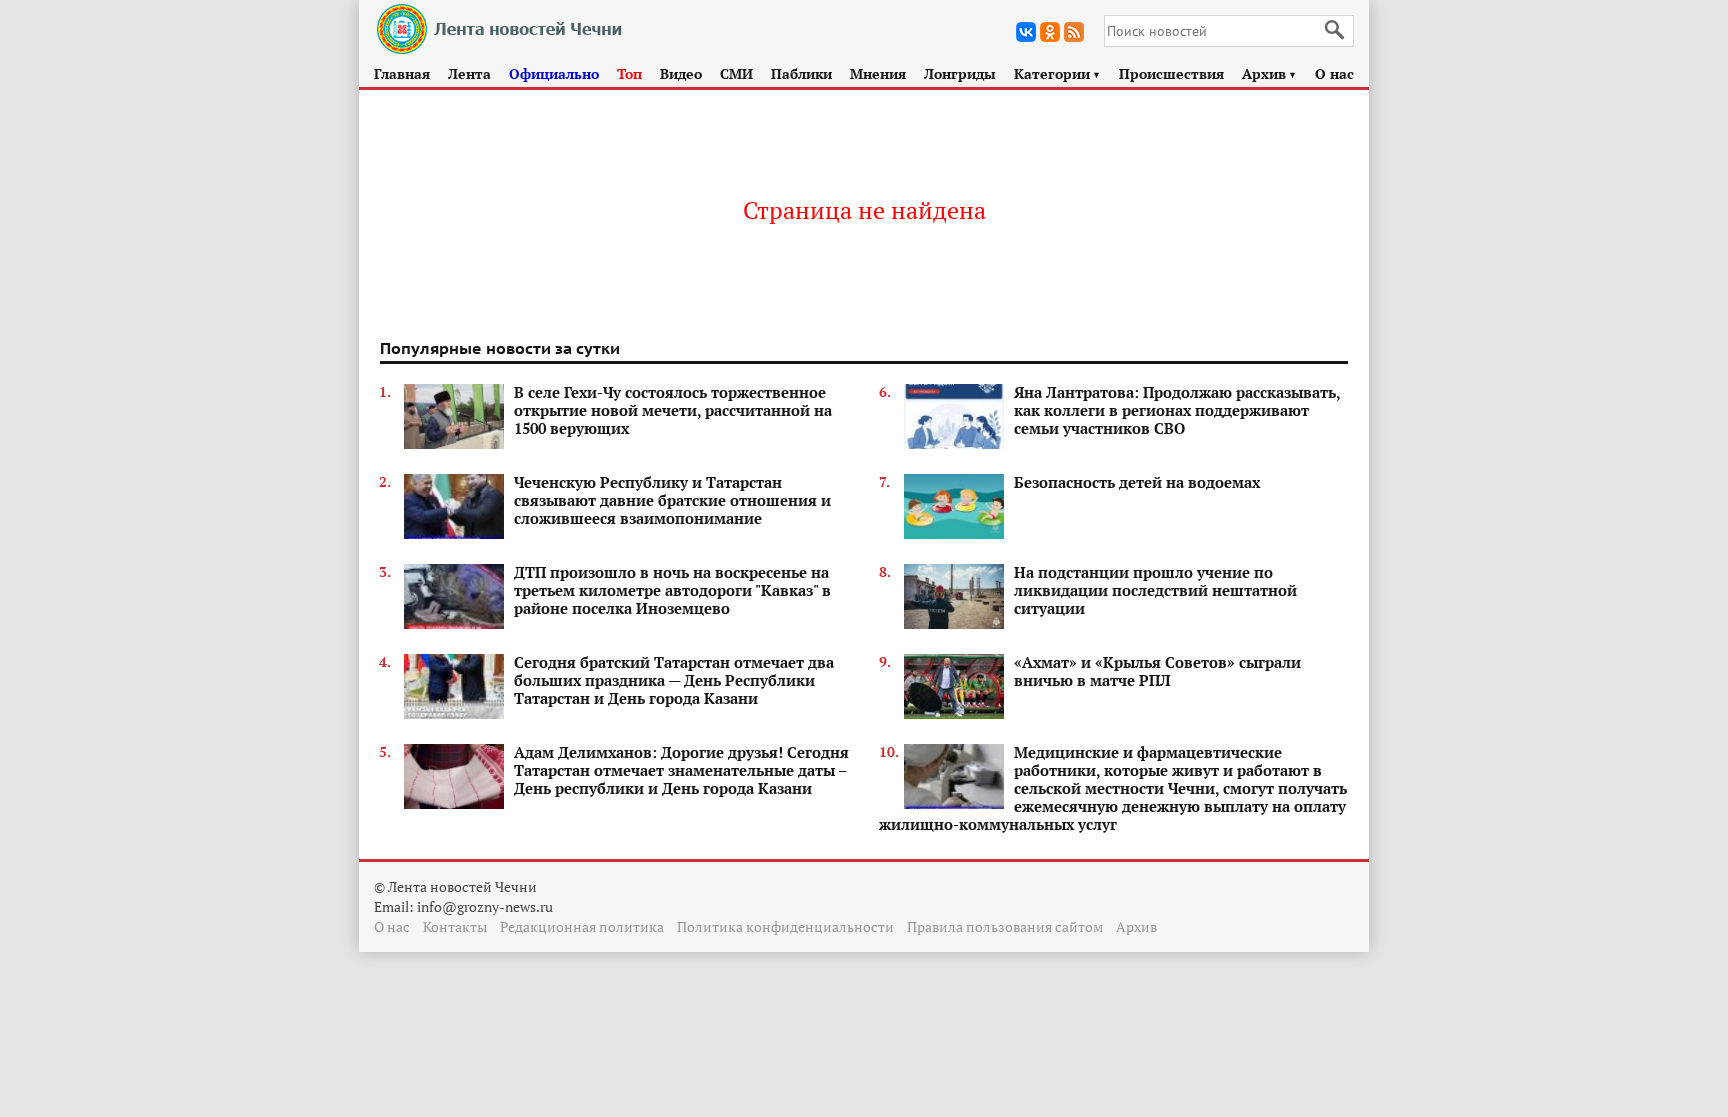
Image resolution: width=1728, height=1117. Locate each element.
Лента (469, 73)
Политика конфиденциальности (785, 926)
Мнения (878, 73)
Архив (1269, 73)
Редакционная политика (582, 926)
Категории (1057, 73)
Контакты (455, 926)
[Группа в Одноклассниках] (1050, 32)
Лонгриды (960, 73)
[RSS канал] (1074, 32)
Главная (402, 73)
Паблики (801, 73)
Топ (629, 73)
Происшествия (1171, 73)
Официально (554, 73)
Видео (681, 73)
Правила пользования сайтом (1005, 926)
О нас (1334, 73)
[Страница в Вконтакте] (1026, 32)
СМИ (736, 73)
